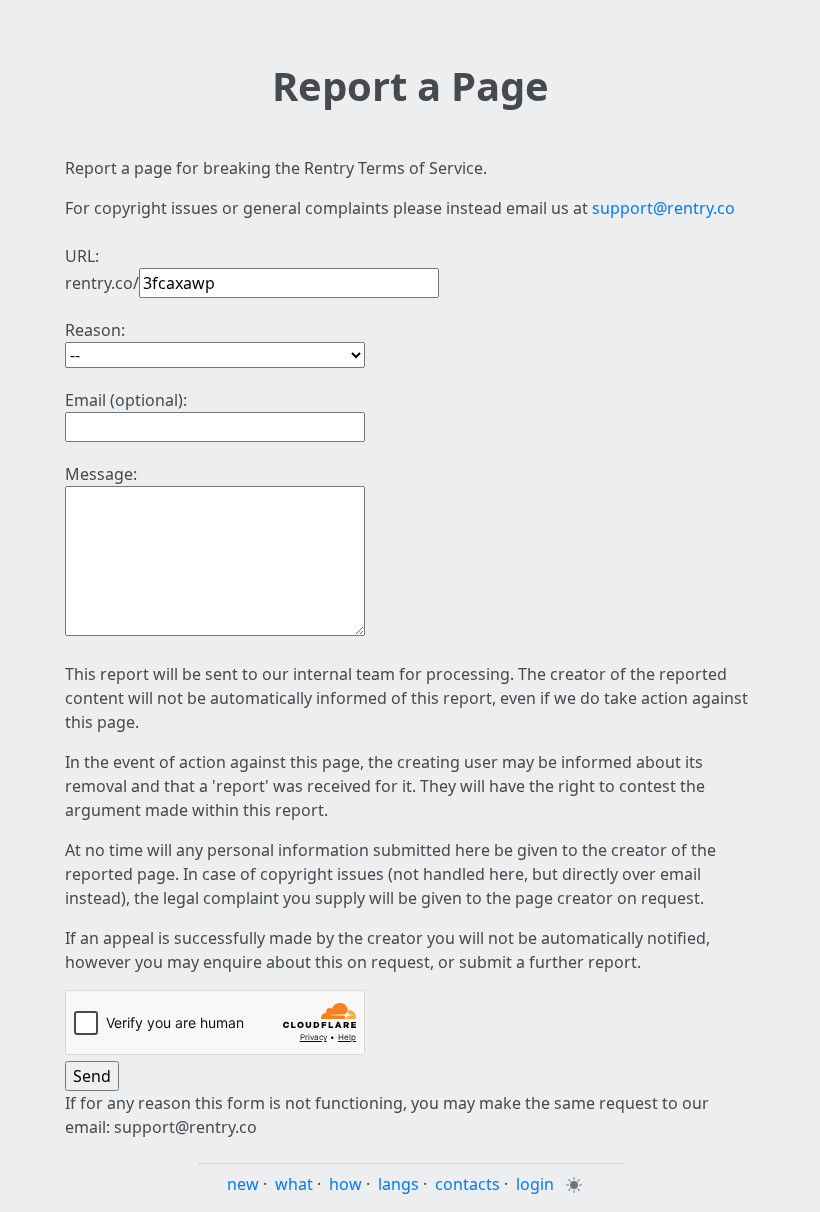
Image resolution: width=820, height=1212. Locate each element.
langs (398, 1184)
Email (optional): (126, 400)
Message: (101, 474)
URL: (82, 256)
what (294, 1184)
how (345, 1184)
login (535, 1184)
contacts (467, 1184)
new (243, 1184)
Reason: (95, 330)
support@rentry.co (663, 208)
